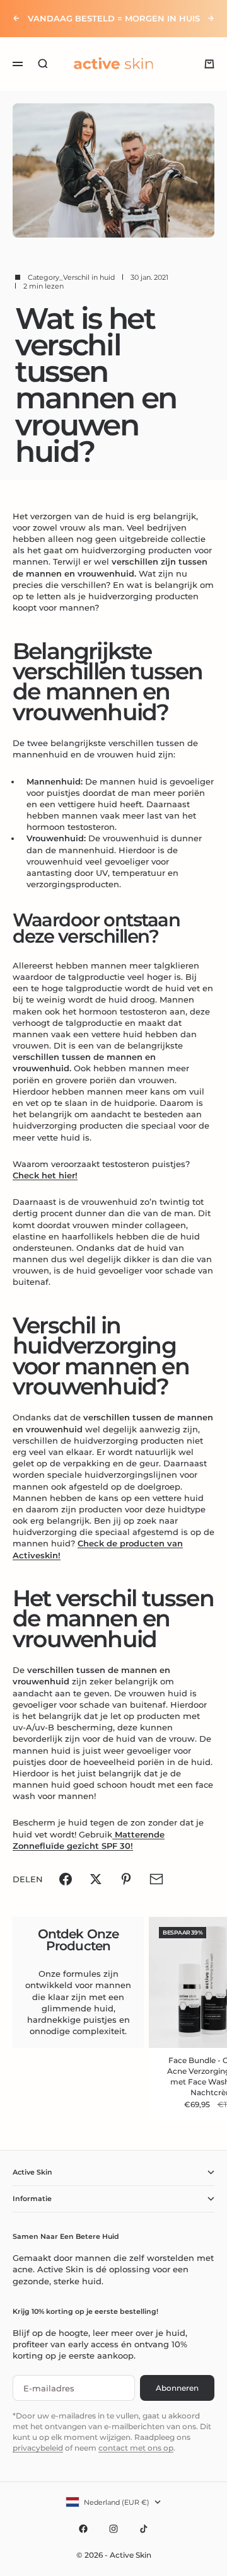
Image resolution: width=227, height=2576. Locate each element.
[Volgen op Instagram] (113, 2529)
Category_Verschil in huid (71, 277)
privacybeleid (38, 2448)
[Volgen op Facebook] (83, 2529)
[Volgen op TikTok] (144, 2529)
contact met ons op (136, 2448)
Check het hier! (45, 1175)
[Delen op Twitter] (96, 1879)
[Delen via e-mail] (156, 1879)
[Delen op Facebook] (66, 1879)
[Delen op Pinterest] (126, 1879)
